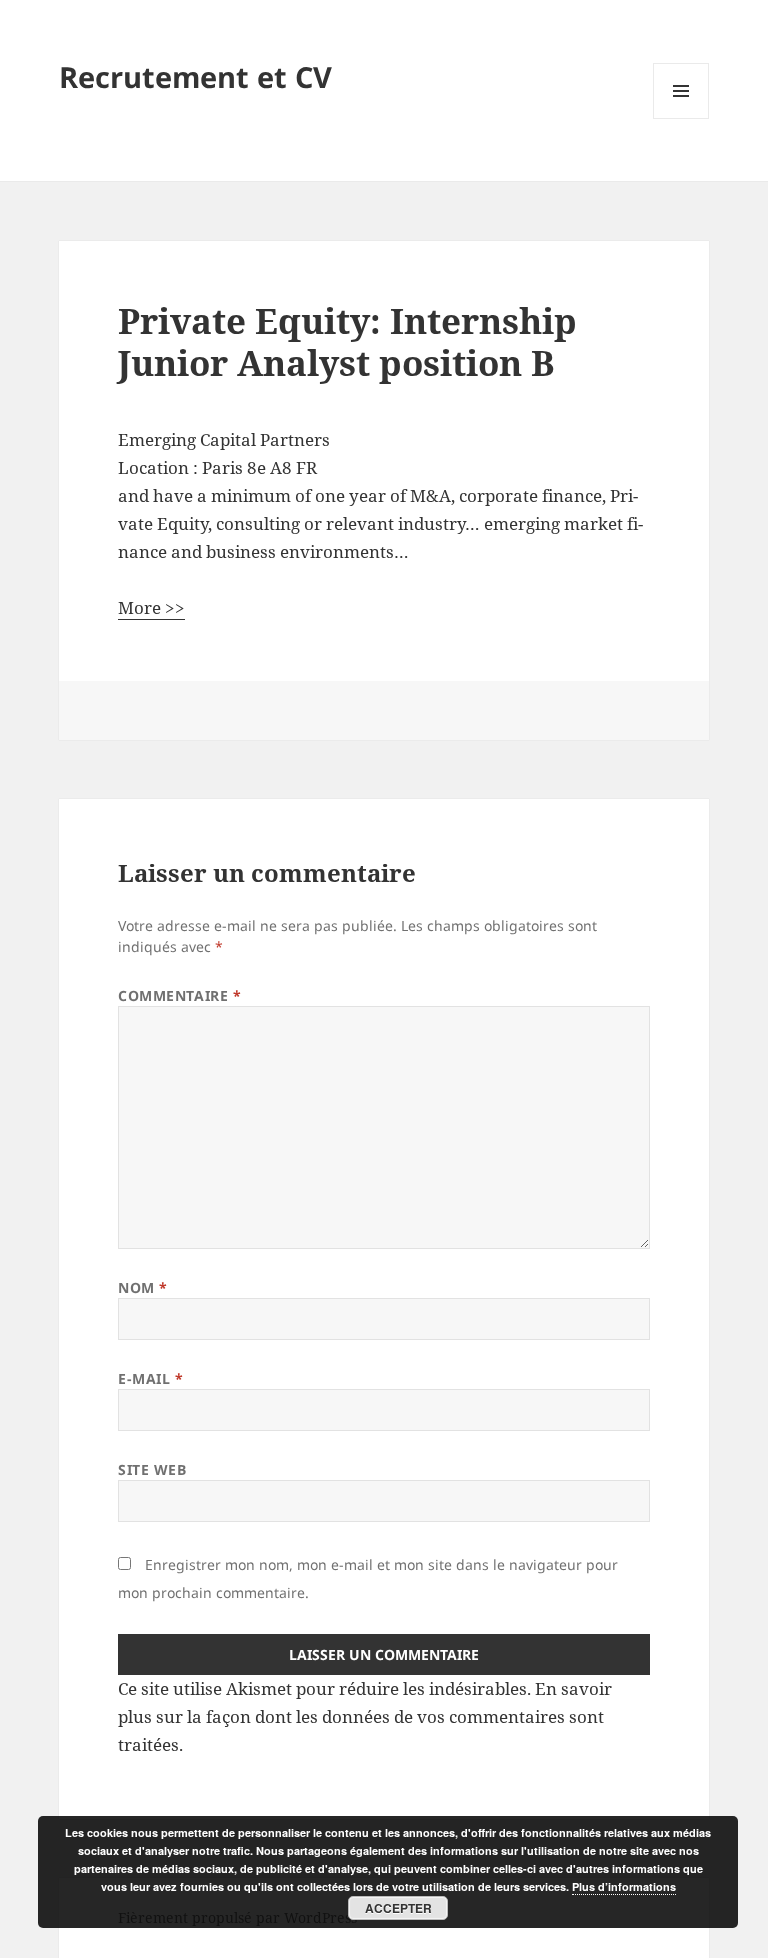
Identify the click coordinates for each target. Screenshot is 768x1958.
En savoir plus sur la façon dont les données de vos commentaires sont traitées (365, 1716)
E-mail (150, 1378)
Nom (143, 1287)
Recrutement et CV (195, 76)
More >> (151, 607)
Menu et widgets (681, 118)
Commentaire (179, 995)
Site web (152, 1469)
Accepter (398, 1908)
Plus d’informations (624, 1886)
